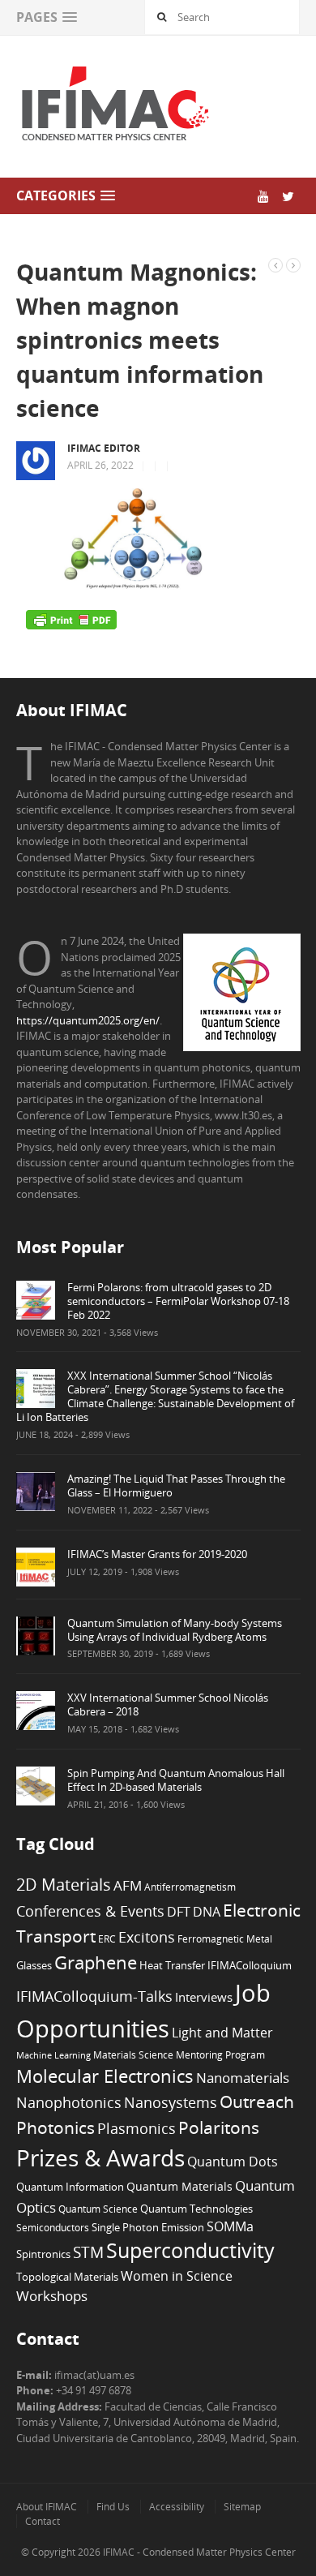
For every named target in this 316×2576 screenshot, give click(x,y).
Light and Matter (222, 2033)
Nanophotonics (69, 2102)
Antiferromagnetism (190, 1887)
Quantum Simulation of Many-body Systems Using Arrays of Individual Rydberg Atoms (175, 1630)
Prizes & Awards (100, 2157)
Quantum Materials (179, 2186)
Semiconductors (53, 2227)
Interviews (204, 1997)
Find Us (113, 2507)
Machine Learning (53, 2055)
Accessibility (177, 2507)
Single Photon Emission (148, 2228)
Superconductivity (190, 2250)
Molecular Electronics (105, 2076)
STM (88, 2252)
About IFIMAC (47, 2507)
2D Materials (64, 1885)
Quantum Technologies (196, 2209)
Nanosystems (171, 2102)
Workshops (52, 2296)
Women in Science (177, 2276)
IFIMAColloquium (250, 1966)
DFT (179, 1912)
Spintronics (43, 2254)
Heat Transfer (172, 1965)
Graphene (96, 1962)
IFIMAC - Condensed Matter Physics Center (198, 2552)
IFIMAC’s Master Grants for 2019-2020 (157, 1554)
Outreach (257, 2102)
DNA (207, 1912)
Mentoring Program (220, 2054)
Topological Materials (67, 2277)
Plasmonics (137, 2128)
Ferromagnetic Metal (225, 1938)
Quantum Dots (233, 2162)
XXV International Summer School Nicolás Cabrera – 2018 (168, 1704)
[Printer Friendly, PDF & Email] (71, 620)
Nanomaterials (243, 2078)
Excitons (147, 1937)
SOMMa (230, 2226)
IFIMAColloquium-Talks (94, 1996)
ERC (107, 1938)
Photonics (56, 2127)
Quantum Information (70, 2187)
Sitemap (242, 2507)
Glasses (34, 1966)
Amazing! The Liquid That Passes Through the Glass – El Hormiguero (176, 1485)
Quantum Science (98, 2209)
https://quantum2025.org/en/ (88, 1020)
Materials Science (133, 2054)
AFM (128, 1885)
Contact (43, 2521)
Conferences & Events (90, 1911)
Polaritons (219, 2127)
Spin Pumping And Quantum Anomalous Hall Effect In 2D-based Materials (176, 1780)
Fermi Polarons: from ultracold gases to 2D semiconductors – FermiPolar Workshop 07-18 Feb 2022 (178, 1301)
